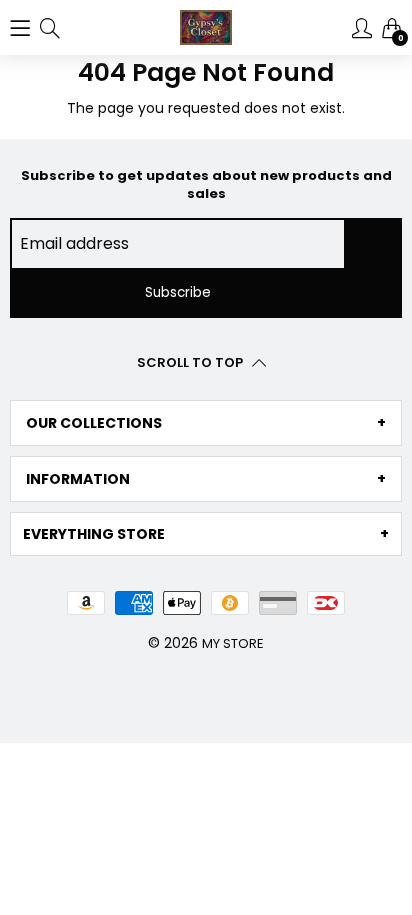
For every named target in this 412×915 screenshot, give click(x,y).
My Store (233, 643)
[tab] (206, 423)
